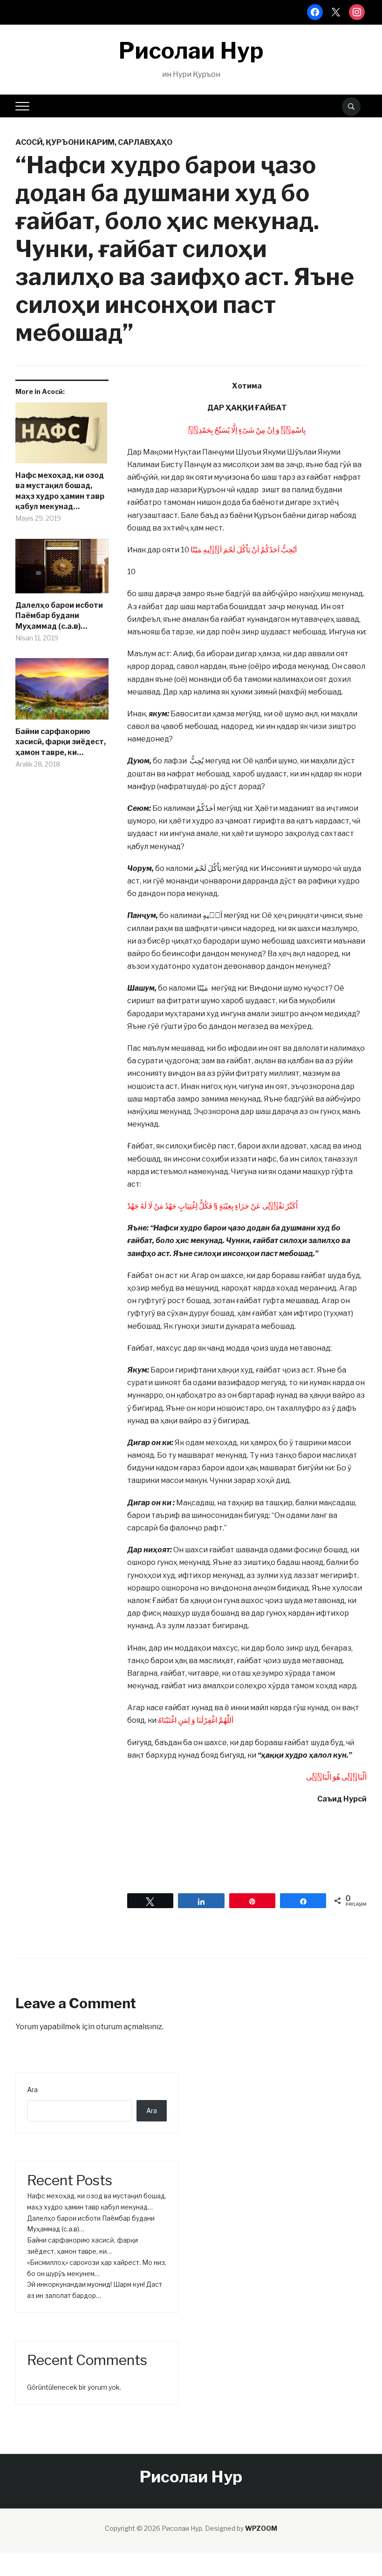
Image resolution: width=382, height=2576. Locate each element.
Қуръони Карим (80, 142)
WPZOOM (261, 2528)
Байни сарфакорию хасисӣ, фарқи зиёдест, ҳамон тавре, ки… (61, 742)
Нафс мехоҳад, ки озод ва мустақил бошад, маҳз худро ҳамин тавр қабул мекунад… (60, 491)
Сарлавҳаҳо (145, 142)
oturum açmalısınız (129, 2027)
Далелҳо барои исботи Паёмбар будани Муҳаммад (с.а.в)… (59, 616)
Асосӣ (29, 142)
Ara (32, 2090)
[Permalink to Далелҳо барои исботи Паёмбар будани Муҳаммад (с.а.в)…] (62, 570)
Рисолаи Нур (191, 51)
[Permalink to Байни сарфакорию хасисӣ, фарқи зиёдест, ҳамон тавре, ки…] (62, 692)
